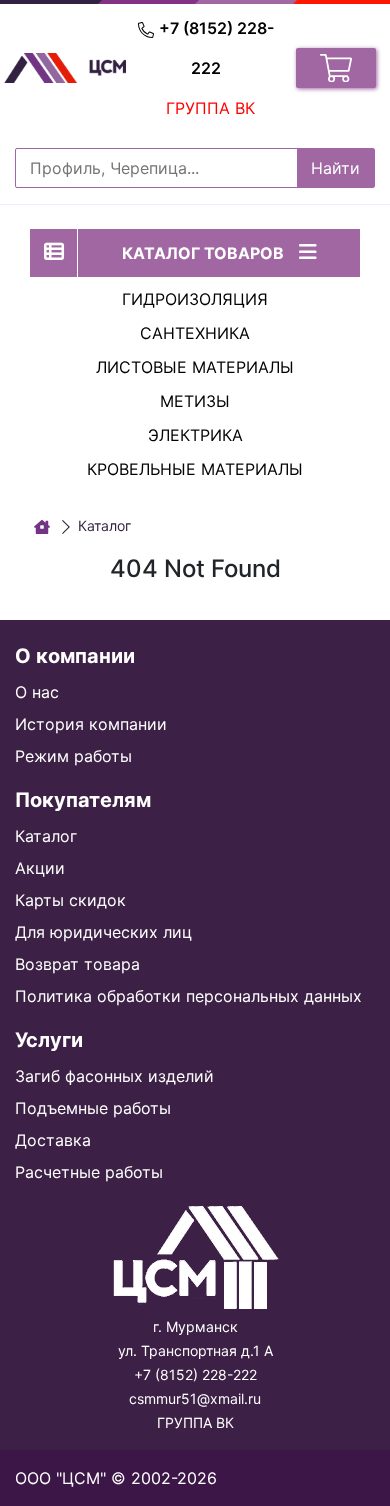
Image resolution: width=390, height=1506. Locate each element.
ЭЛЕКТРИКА (195, 435)
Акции (40, 868)
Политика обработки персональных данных (188, 996)
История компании (91, 724)
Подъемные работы (93, 1108)
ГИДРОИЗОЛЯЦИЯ (195, 299)
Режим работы (73, 756)
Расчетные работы (89, 1172)
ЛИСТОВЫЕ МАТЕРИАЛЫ (195, 367)
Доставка (53, 1140)
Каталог (46, 836)
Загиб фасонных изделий (114, 1076)
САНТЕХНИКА (195, 333)
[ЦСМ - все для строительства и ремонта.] (42, 527)
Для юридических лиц (103, 932)
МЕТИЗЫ (195, 401)
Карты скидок (70, 900)
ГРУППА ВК (210, 108)
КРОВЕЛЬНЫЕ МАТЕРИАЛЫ (195, 469)
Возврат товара (77, 964)
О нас (37, 692)
